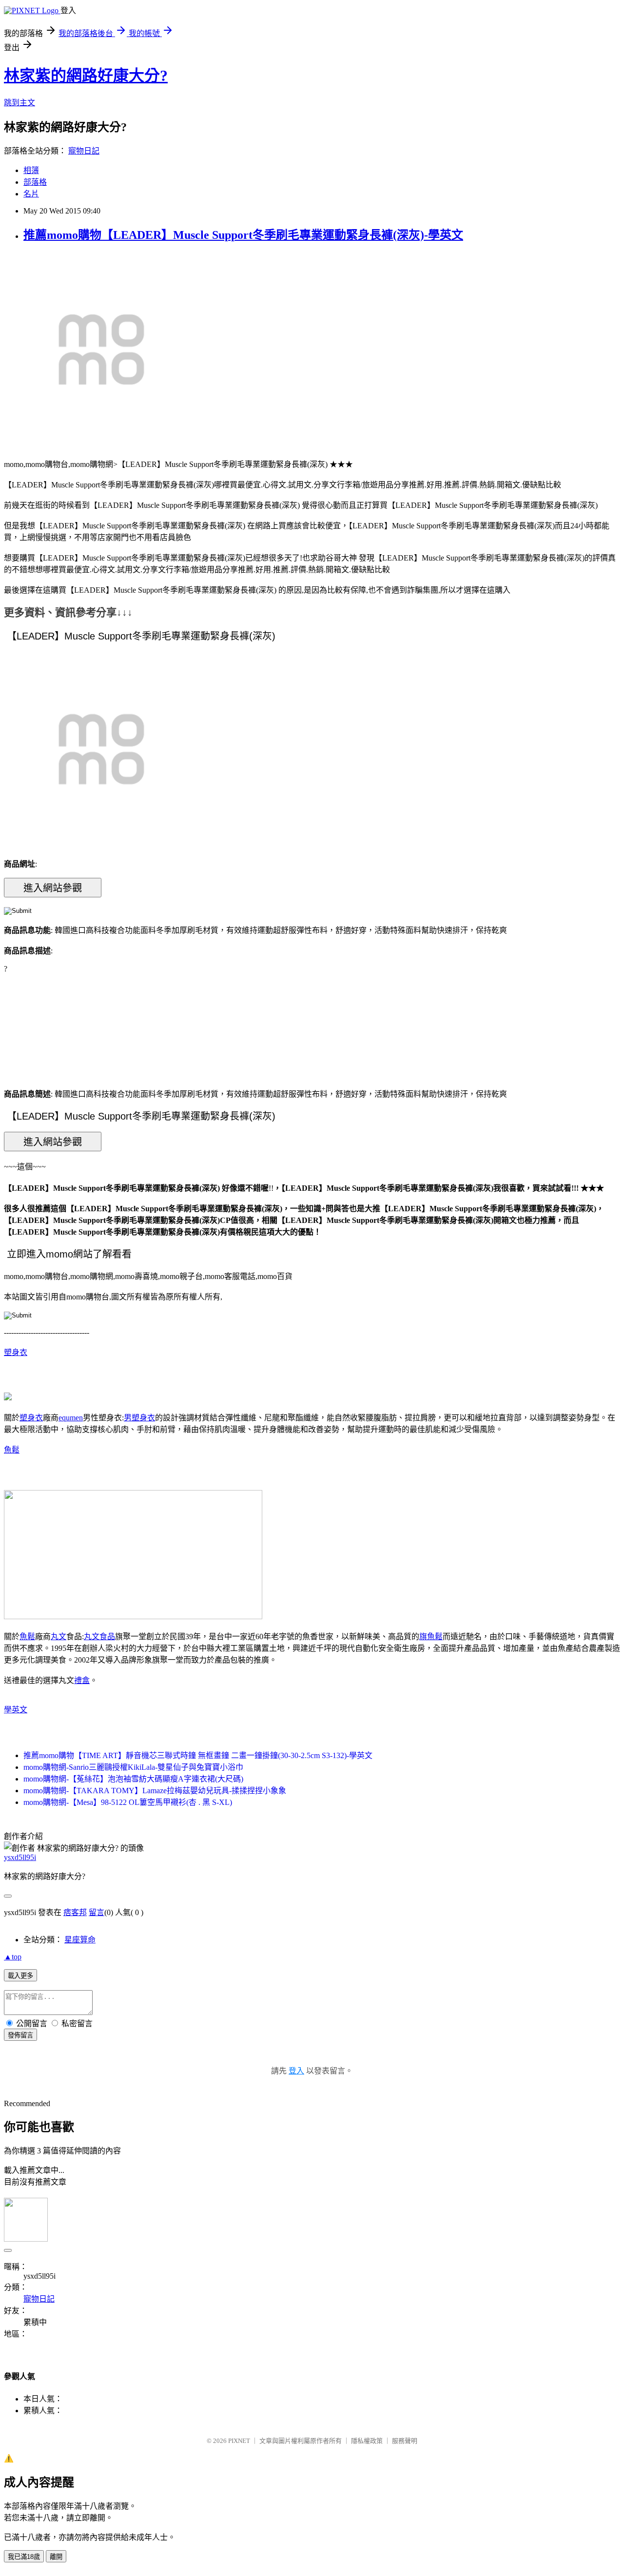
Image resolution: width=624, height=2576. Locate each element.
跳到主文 (19, 103)
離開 (56, 2557)
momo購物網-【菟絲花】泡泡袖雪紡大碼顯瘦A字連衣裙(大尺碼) (133, 1779)
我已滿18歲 (24, 2557)
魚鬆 (12, 1450)
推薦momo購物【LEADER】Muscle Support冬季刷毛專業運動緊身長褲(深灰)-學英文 (243, 235)
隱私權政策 (367, 2441)
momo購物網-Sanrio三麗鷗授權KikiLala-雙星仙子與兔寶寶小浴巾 (133, 1767)
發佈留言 (20, 2035)
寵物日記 (84, 151)
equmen (71, 1418)
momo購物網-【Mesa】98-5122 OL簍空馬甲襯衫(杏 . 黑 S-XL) (128, 1802)
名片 (31, 194)
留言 (97, 1912)
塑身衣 (16, 1352)
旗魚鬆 (431, 1637)
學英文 (16, 1710)
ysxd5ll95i (20, 1857)
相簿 (31, 170)
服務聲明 (405, 2441)
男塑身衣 (139, 1418)
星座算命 (80, 1940)
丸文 (58, 1637)
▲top (13, 1957)
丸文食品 (99, 1637)
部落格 (35, 182)
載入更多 (20, 1976)
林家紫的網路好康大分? (86, 76)
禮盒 (82, 1680)
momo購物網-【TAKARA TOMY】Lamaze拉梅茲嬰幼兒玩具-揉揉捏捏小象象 (155, 1791)
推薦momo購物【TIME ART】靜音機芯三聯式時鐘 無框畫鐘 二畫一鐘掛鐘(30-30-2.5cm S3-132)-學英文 (198, 1755)
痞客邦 (75, 1912)
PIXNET (239, 2441)
